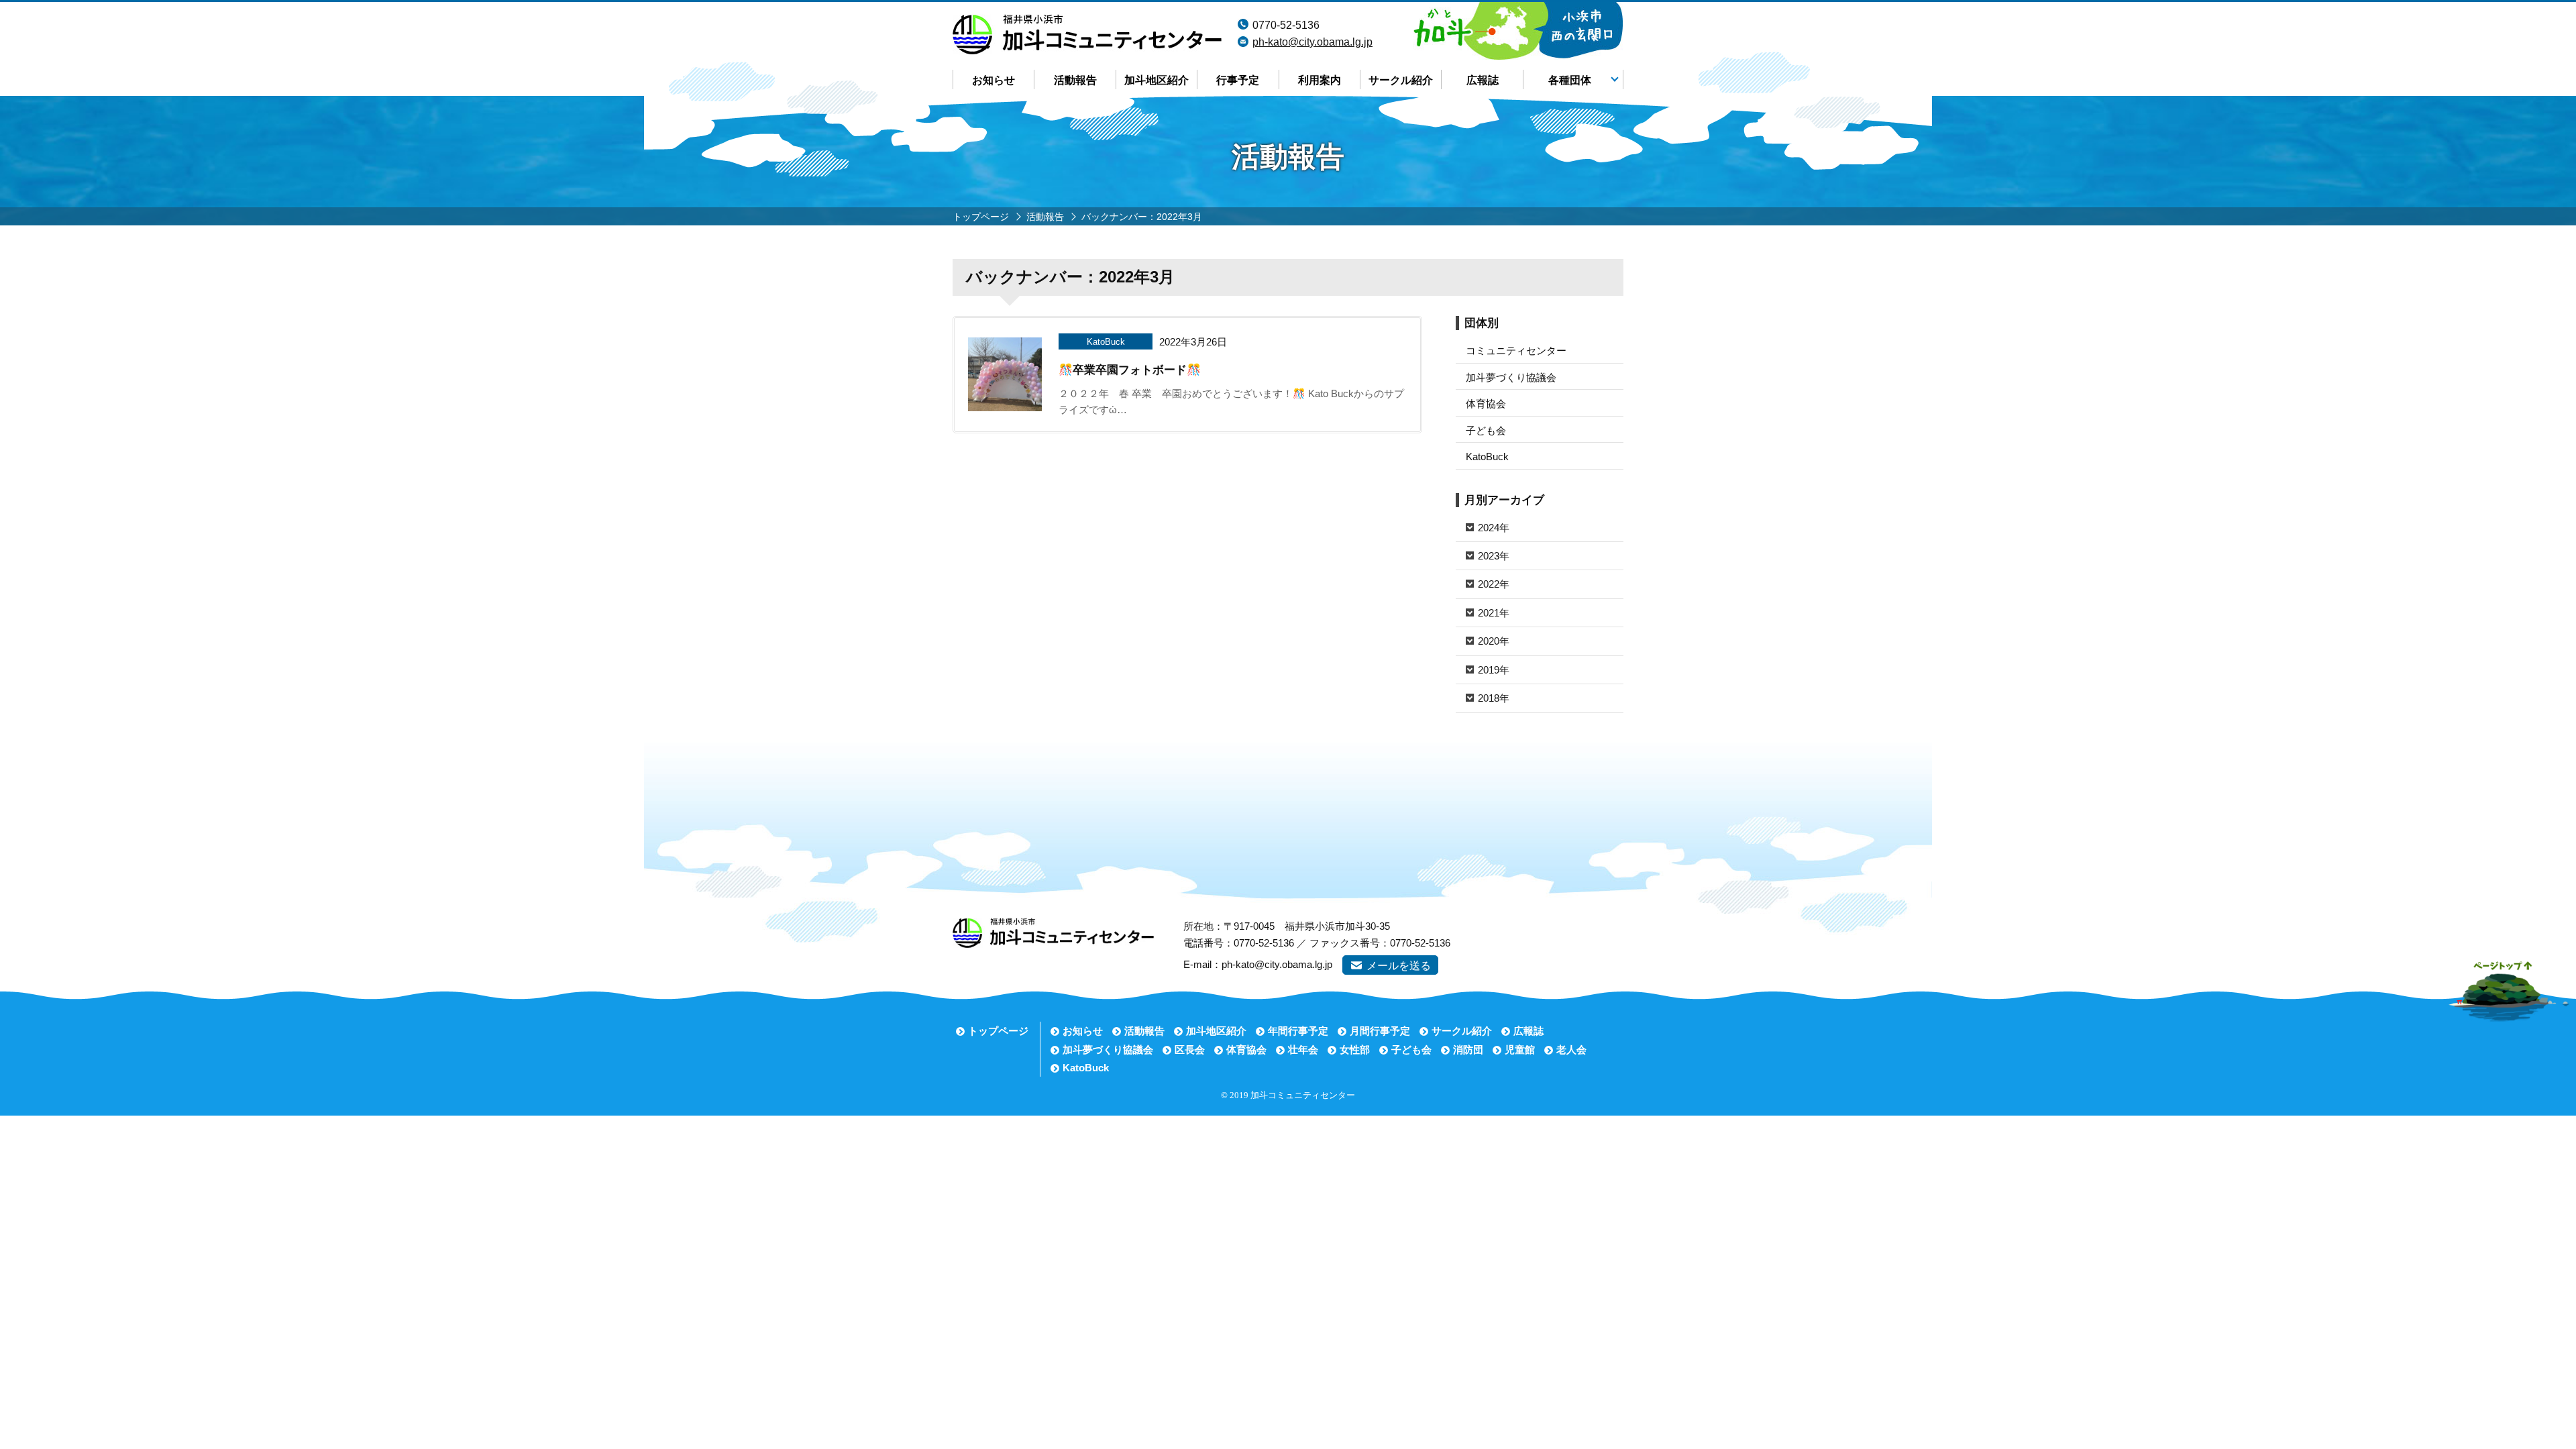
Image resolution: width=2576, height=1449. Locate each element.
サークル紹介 (1401, 80)
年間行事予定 (1298, 1031)
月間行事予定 (1380, 1031)
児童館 (1520, 1050)
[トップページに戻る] (1087, 23)
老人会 (1571, 1050)
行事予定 (1238, 80)
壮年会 (1303, 1050)
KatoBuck (1487, 457)
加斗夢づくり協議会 (1511, 377)
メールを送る (1399, 966)
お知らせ (994, 80)
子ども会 (1486, 430)
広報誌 (1483, 80)
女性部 (1355, 1050)
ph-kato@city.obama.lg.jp (1312, 42)
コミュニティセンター (1516, 351)
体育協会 (1486, 404)
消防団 (1468, 1050)
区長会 (1190, 1050)
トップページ (998, 1031)
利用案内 (1320, 80)
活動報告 (1075, 80)
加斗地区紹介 (1157, 80)
